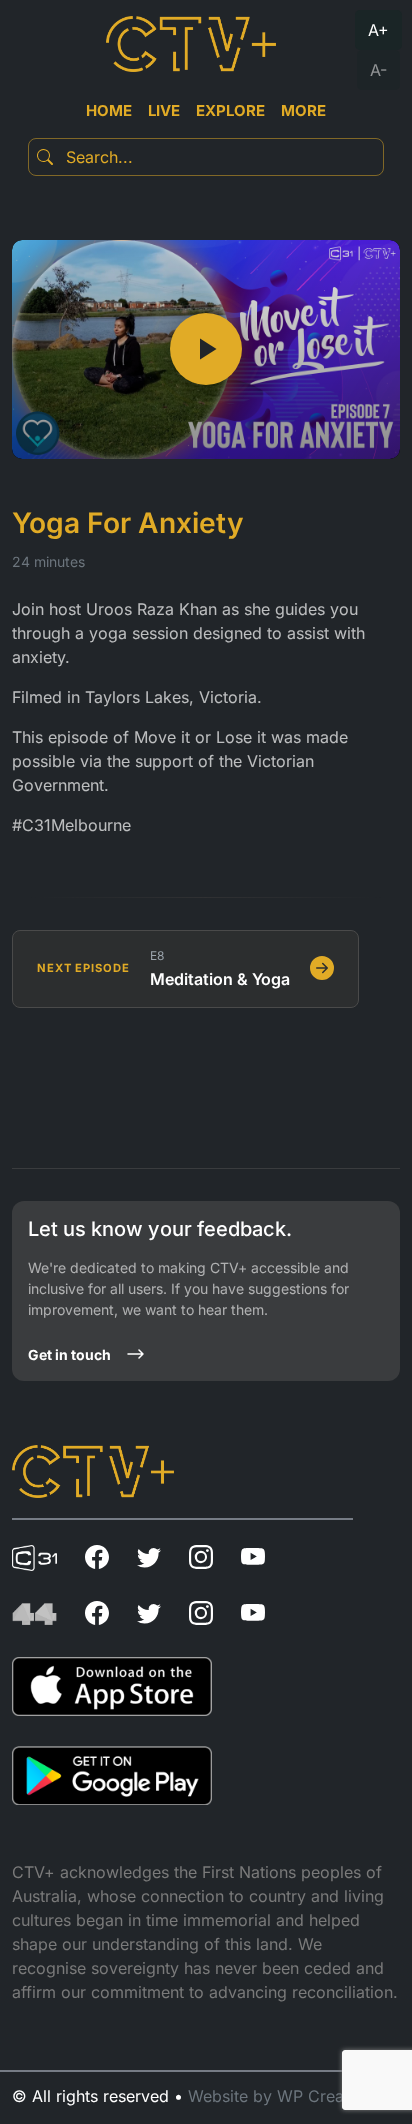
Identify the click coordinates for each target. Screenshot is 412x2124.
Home (109, 110)
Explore (230, 110)
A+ (378, 30)
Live (164, 110)
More (303, 110)
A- (378, 70)
